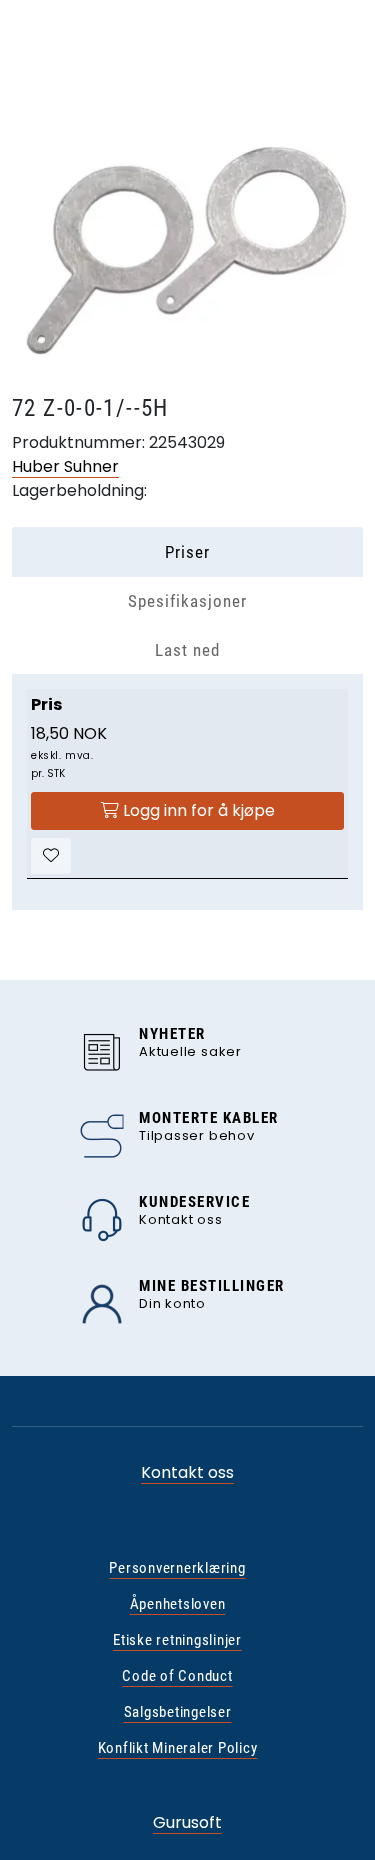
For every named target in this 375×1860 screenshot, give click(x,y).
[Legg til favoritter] (51, 856)
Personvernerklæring (177, 1568)
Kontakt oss (187, 1472)
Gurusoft (187, 1822)
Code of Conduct (177, 1676)
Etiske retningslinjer (177, 1640)
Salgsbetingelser (178, 1712)
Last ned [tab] (187, 650)
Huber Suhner (65, 466)
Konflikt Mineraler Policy (178, 1748)
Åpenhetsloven (178, 1604)
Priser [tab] (187, 552)
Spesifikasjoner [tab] (187, 601)
